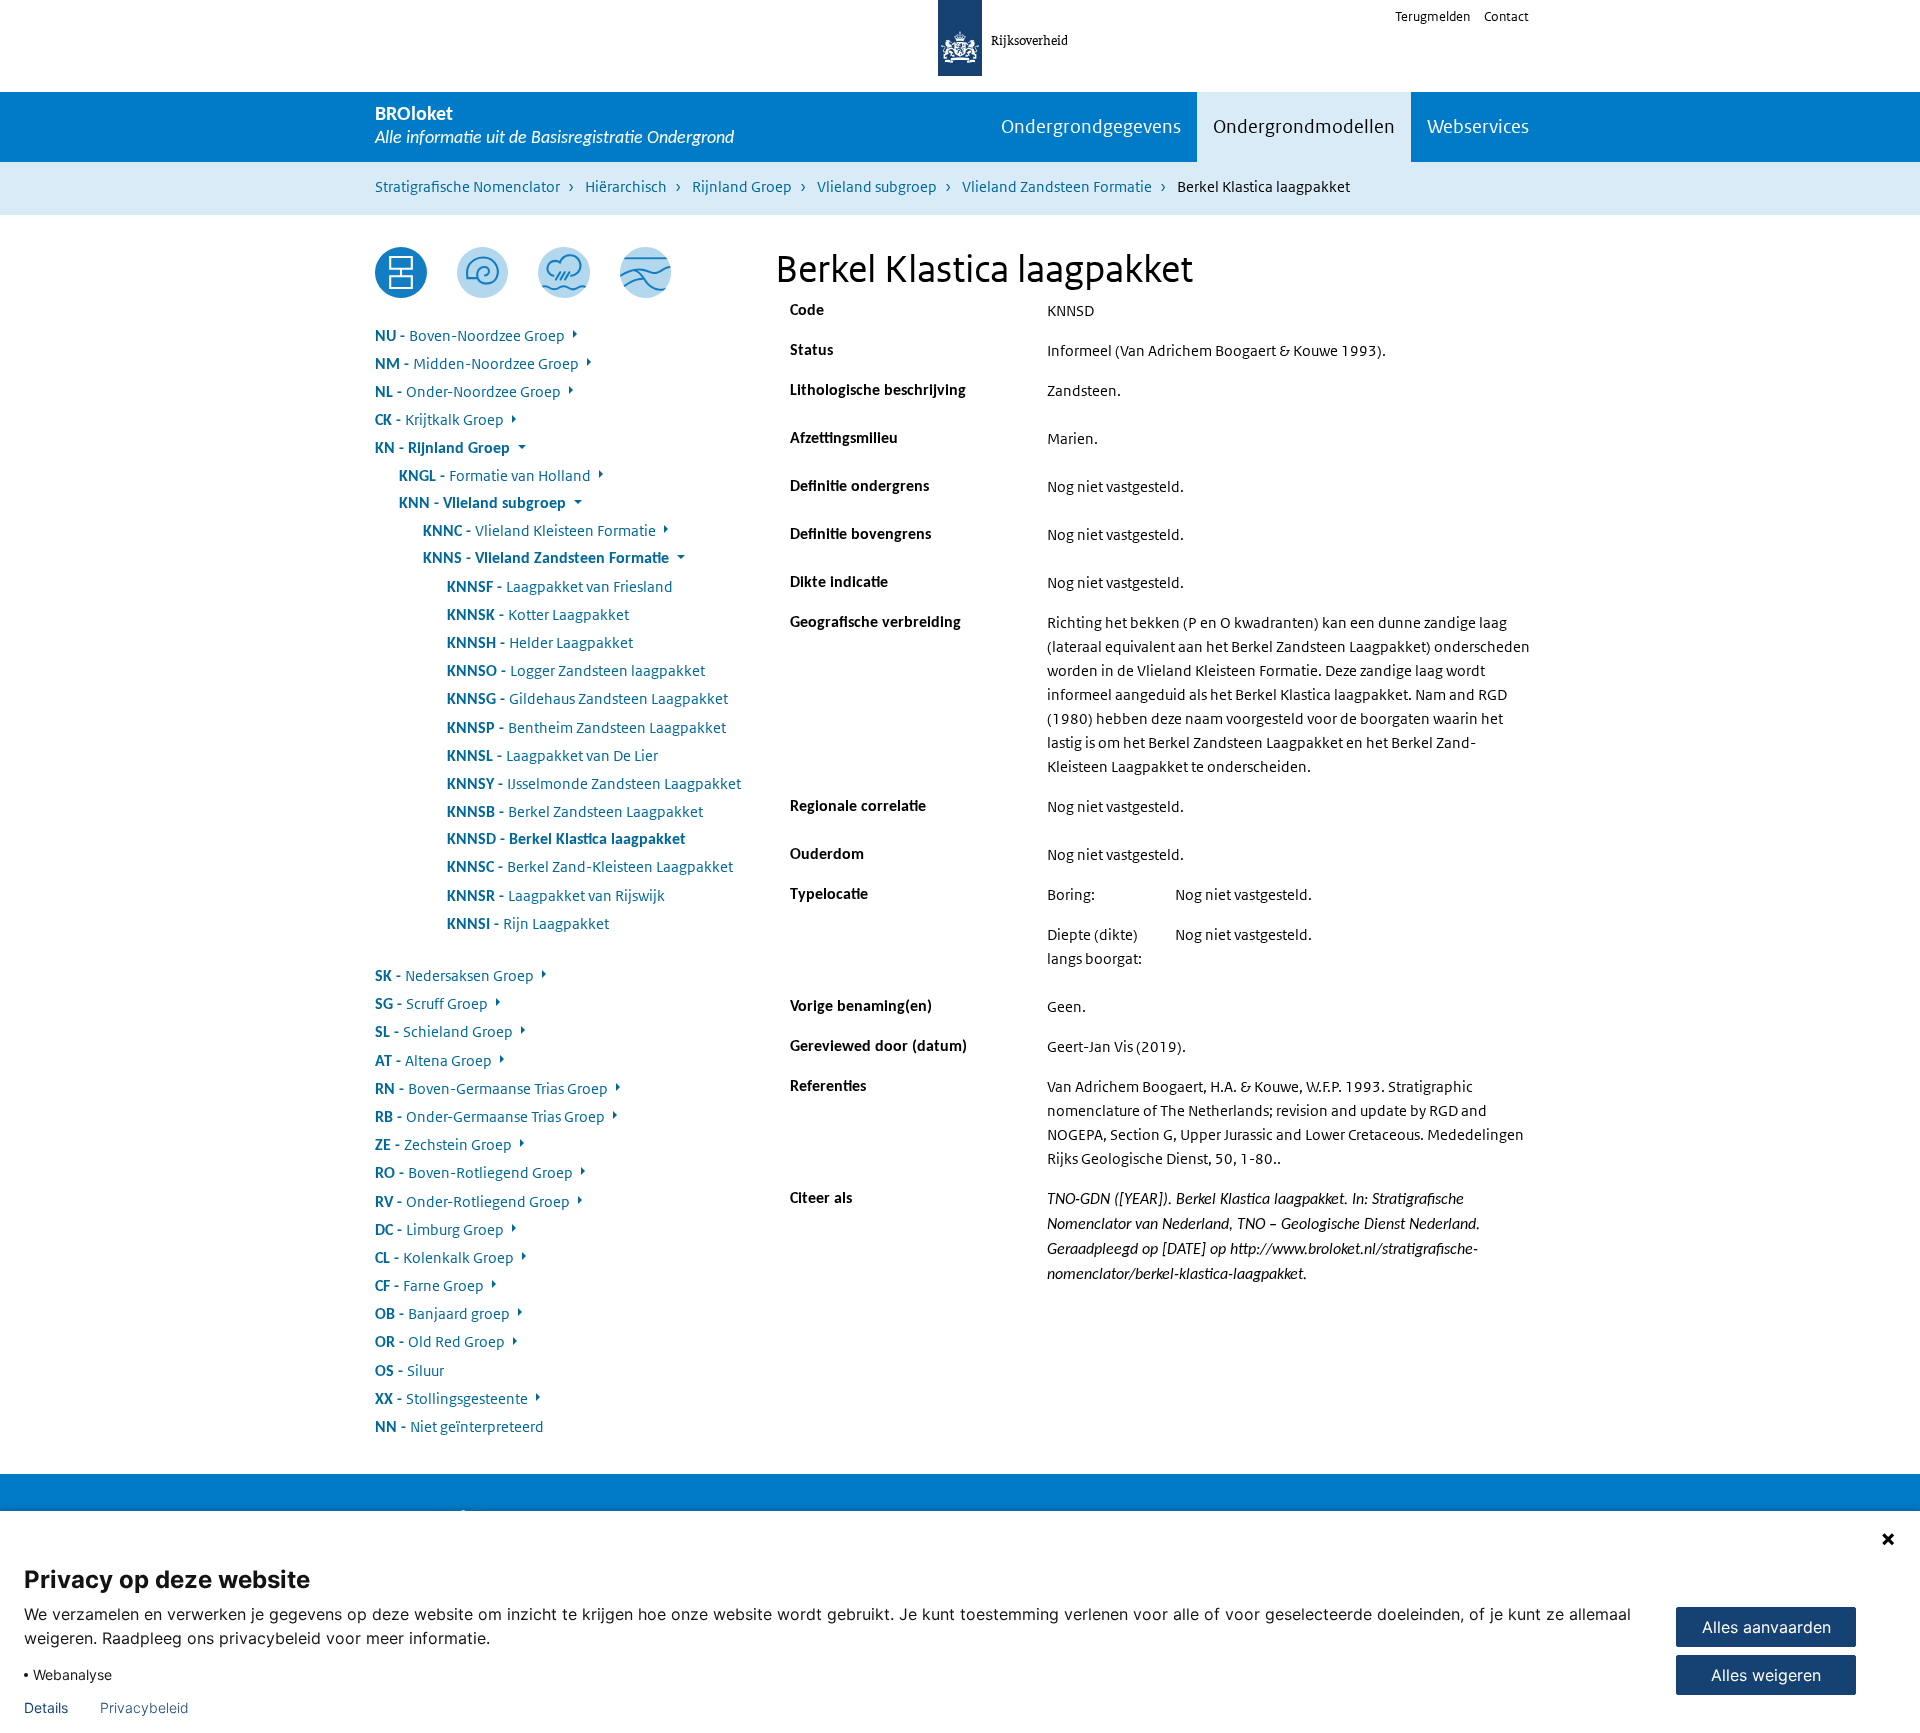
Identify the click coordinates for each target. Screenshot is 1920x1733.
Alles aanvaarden (1766, 1627)
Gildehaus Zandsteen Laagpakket (587, 698)
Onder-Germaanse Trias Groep (490, 1116)
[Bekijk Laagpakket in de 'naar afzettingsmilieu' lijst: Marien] (564, 272)
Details (46, 1708)
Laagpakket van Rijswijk (556, 895)
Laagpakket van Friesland (560, 586)
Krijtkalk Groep (439, 419)
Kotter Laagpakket (538, 614)
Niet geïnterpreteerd (459, 1426)
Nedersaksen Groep (454, 975)
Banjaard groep (442, 1313)
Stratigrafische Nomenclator (467, 186)
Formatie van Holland (495, 475)
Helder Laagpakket (540, 642)
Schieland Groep (444, 1031)
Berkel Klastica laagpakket (566, 840)
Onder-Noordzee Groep (468, 391)
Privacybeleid (144, 1708)
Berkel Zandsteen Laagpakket (575, 811)
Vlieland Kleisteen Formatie (539, 530)
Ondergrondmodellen (1304, 126)
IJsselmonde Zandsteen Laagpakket (594, 783)
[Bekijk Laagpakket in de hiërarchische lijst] (401, 273)
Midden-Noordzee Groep (477, 363)
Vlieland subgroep (877, 186)
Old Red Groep (440, 1341)
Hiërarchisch (626, 186)
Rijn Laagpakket (528, 923)
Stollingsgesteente (451, 1398)
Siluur (409, 1370)
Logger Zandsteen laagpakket (576, 670)
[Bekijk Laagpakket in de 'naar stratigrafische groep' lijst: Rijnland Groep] (646, 273)
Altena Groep (433, 1060)
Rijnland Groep (742, 186)
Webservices (1478, 126)
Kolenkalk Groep (444, 1257)
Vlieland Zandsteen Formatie (1057, 186)
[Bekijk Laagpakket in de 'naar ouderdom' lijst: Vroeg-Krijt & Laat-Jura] (483, 273)
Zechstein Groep (443, 1144)
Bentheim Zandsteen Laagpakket (586, 727)
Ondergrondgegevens (1091, 126)
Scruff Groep (431, 1003)
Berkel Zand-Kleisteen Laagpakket (590, 866)
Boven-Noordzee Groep (470, 335)
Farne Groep (429, 1285)
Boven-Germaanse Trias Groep (491, 1088)
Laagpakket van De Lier (552, 755)
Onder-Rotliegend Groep (472, 1201)
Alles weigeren (1766, 1675)
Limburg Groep (439, 1229)
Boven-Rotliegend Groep (474, 1172)
